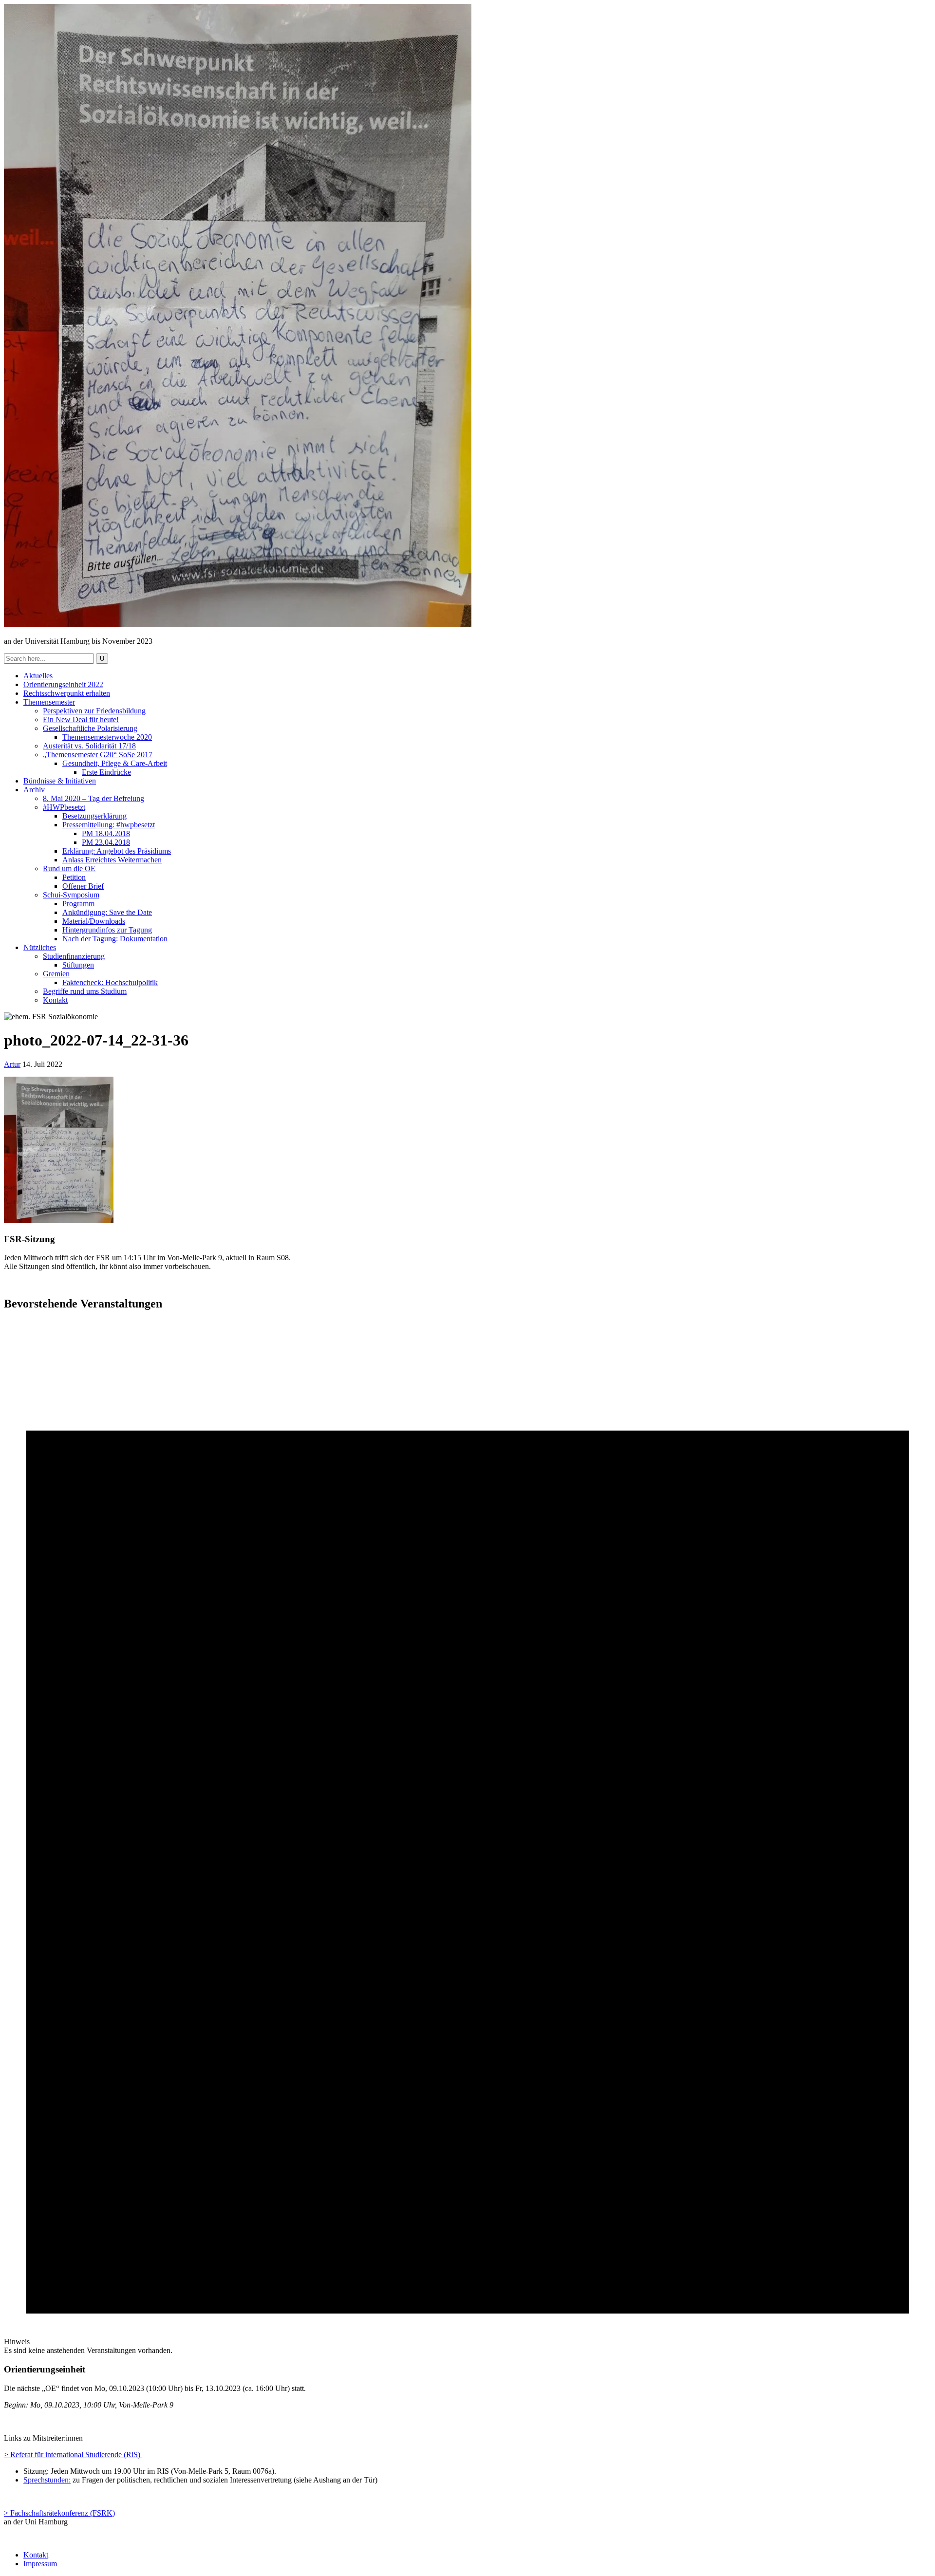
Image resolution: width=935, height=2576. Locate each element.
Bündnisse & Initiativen (60, 781)
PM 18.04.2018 (106, 833)
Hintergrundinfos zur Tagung (107, 930)
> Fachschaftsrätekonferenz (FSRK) (59, 2513)
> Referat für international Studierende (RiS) (73, 2455)
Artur (12, 1064)
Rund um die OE (69, 868)
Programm (78, 904)
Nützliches (40, 947)
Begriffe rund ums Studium (85, 991)
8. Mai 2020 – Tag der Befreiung (93, 798)
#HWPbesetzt (64, 807)
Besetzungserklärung (94, 816)
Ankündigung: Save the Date (107, 912)
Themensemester (49, 702)
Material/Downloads (94, 921)
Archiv (34, 790)
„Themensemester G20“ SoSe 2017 (98, 755)
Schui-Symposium (71, 895)
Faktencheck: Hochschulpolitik (110, 982)
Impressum (40, 2564)
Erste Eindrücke (106, 772)
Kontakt (55, 1000)
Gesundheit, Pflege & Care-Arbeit (115, 763)
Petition (74, 877)
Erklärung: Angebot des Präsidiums (117, 851)
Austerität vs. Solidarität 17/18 (89, 746)
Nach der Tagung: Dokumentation (115, 939)
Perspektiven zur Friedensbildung (94, 711)
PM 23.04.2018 (106, 842)
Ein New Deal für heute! (81, 719)
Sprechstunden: (47, 2480)
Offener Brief (83, 886)
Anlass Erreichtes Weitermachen (112, 860)
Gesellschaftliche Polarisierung (90, 728)
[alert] (467, 1838)
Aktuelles (38, 676)
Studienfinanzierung (74, 956)
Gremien (56, 974)
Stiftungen (78, 965)
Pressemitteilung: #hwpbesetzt (109, 825)
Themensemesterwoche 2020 (107, 737)
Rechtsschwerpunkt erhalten (67, 693)
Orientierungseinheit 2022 (63, 684)
